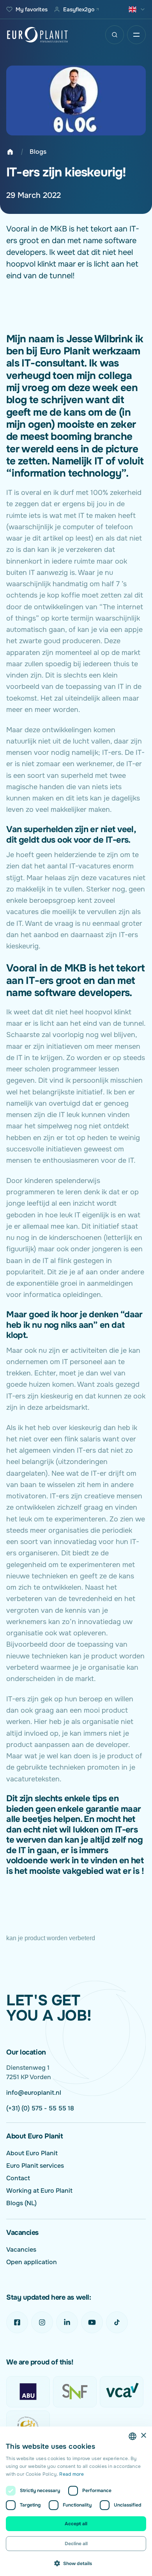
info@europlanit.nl (34, 2093)
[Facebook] (17, 2322)
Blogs (38, 152)
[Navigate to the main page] (37, 35)
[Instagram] (42, 2322)
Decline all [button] (76, 2544)
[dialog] (76, 2501)
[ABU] (28, 2392)
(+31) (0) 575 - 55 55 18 (40, 2108)
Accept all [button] (76, 2524)
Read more (72, 2474)
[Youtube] (92, 2322)
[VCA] (122, 2392)
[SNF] (75, 2392)
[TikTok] (117, 2322)
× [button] (143, 2436)
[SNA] (28, 2426)
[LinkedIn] (67, 2322)
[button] (76, 2563)
